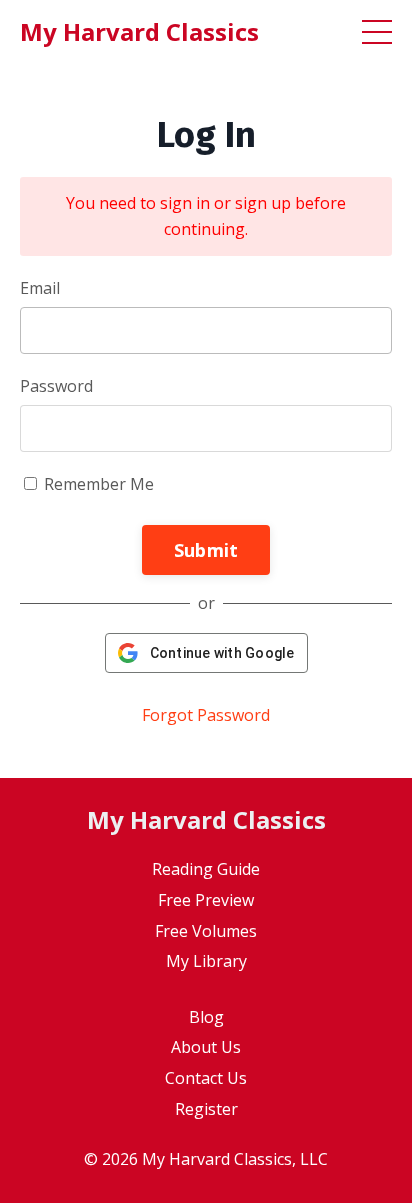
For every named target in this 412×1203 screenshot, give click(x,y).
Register (206, 1109)
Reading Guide (206, 869)
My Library (206, 961)
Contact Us (206, 1078)
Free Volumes (206, 931)
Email (40, 288)
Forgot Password (206, 715)
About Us (206, 1047)
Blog (206, 1017)
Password (56, 386)
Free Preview (206, 900)
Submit (206, 550)
